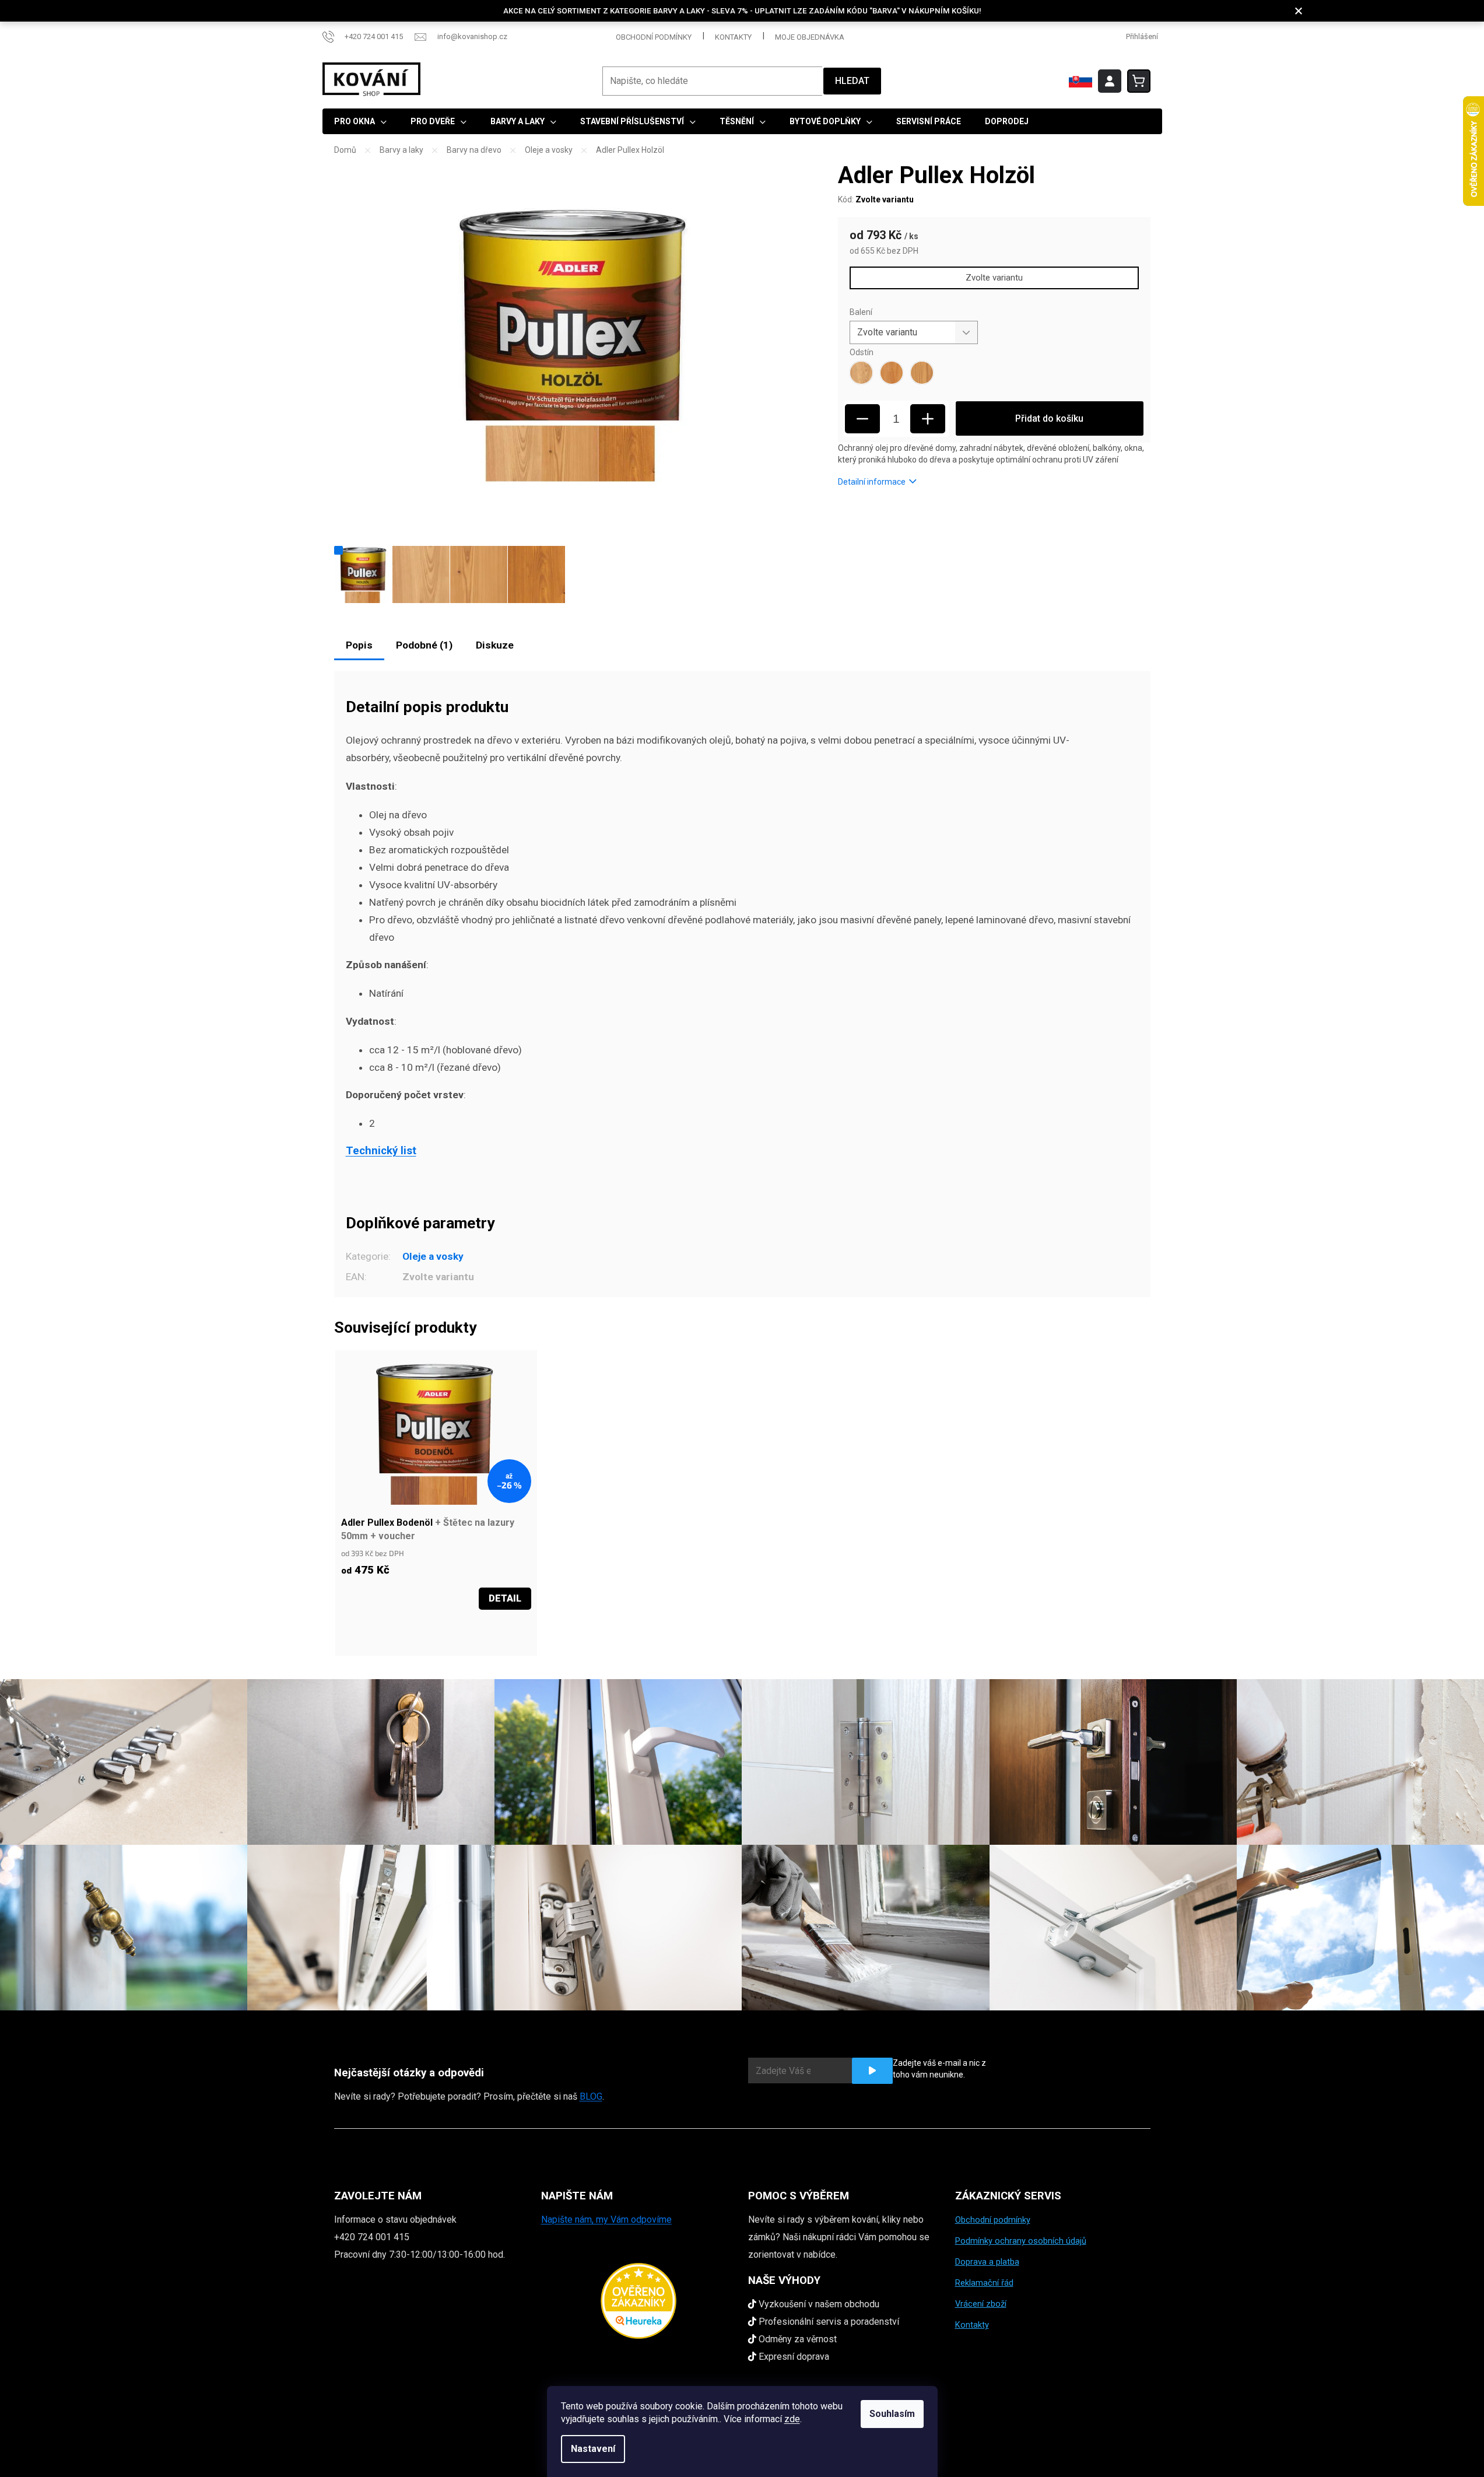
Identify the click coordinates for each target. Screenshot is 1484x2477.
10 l (385, 1632)
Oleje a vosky (433, 1256)
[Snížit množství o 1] (862, 419)
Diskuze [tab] (495, 645)
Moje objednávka (810, 37)
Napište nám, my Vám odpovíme (606, 2220)
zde (792, 2419)
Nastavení (593, 2449)
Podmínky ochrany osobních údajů (1021, 2241)
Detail (505, 1598)
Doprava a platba (987, 2262)
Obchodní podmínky (654, 37)
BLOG (591, 2096)
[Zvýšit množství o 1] (928, 419)
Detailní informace (872, 482)
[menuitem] (360, 121)
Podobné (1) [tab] (424, 645)
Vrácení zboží (981, 2304)
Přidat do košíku (1049, 418)
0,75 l (350, 1632)
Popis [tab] (359, 645)
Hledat (852, 81)
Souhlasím (892, 2414)
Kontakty (733, 37)
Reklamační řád (984, 2283)
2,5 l (367, 1632)
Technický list (381, 1151)
